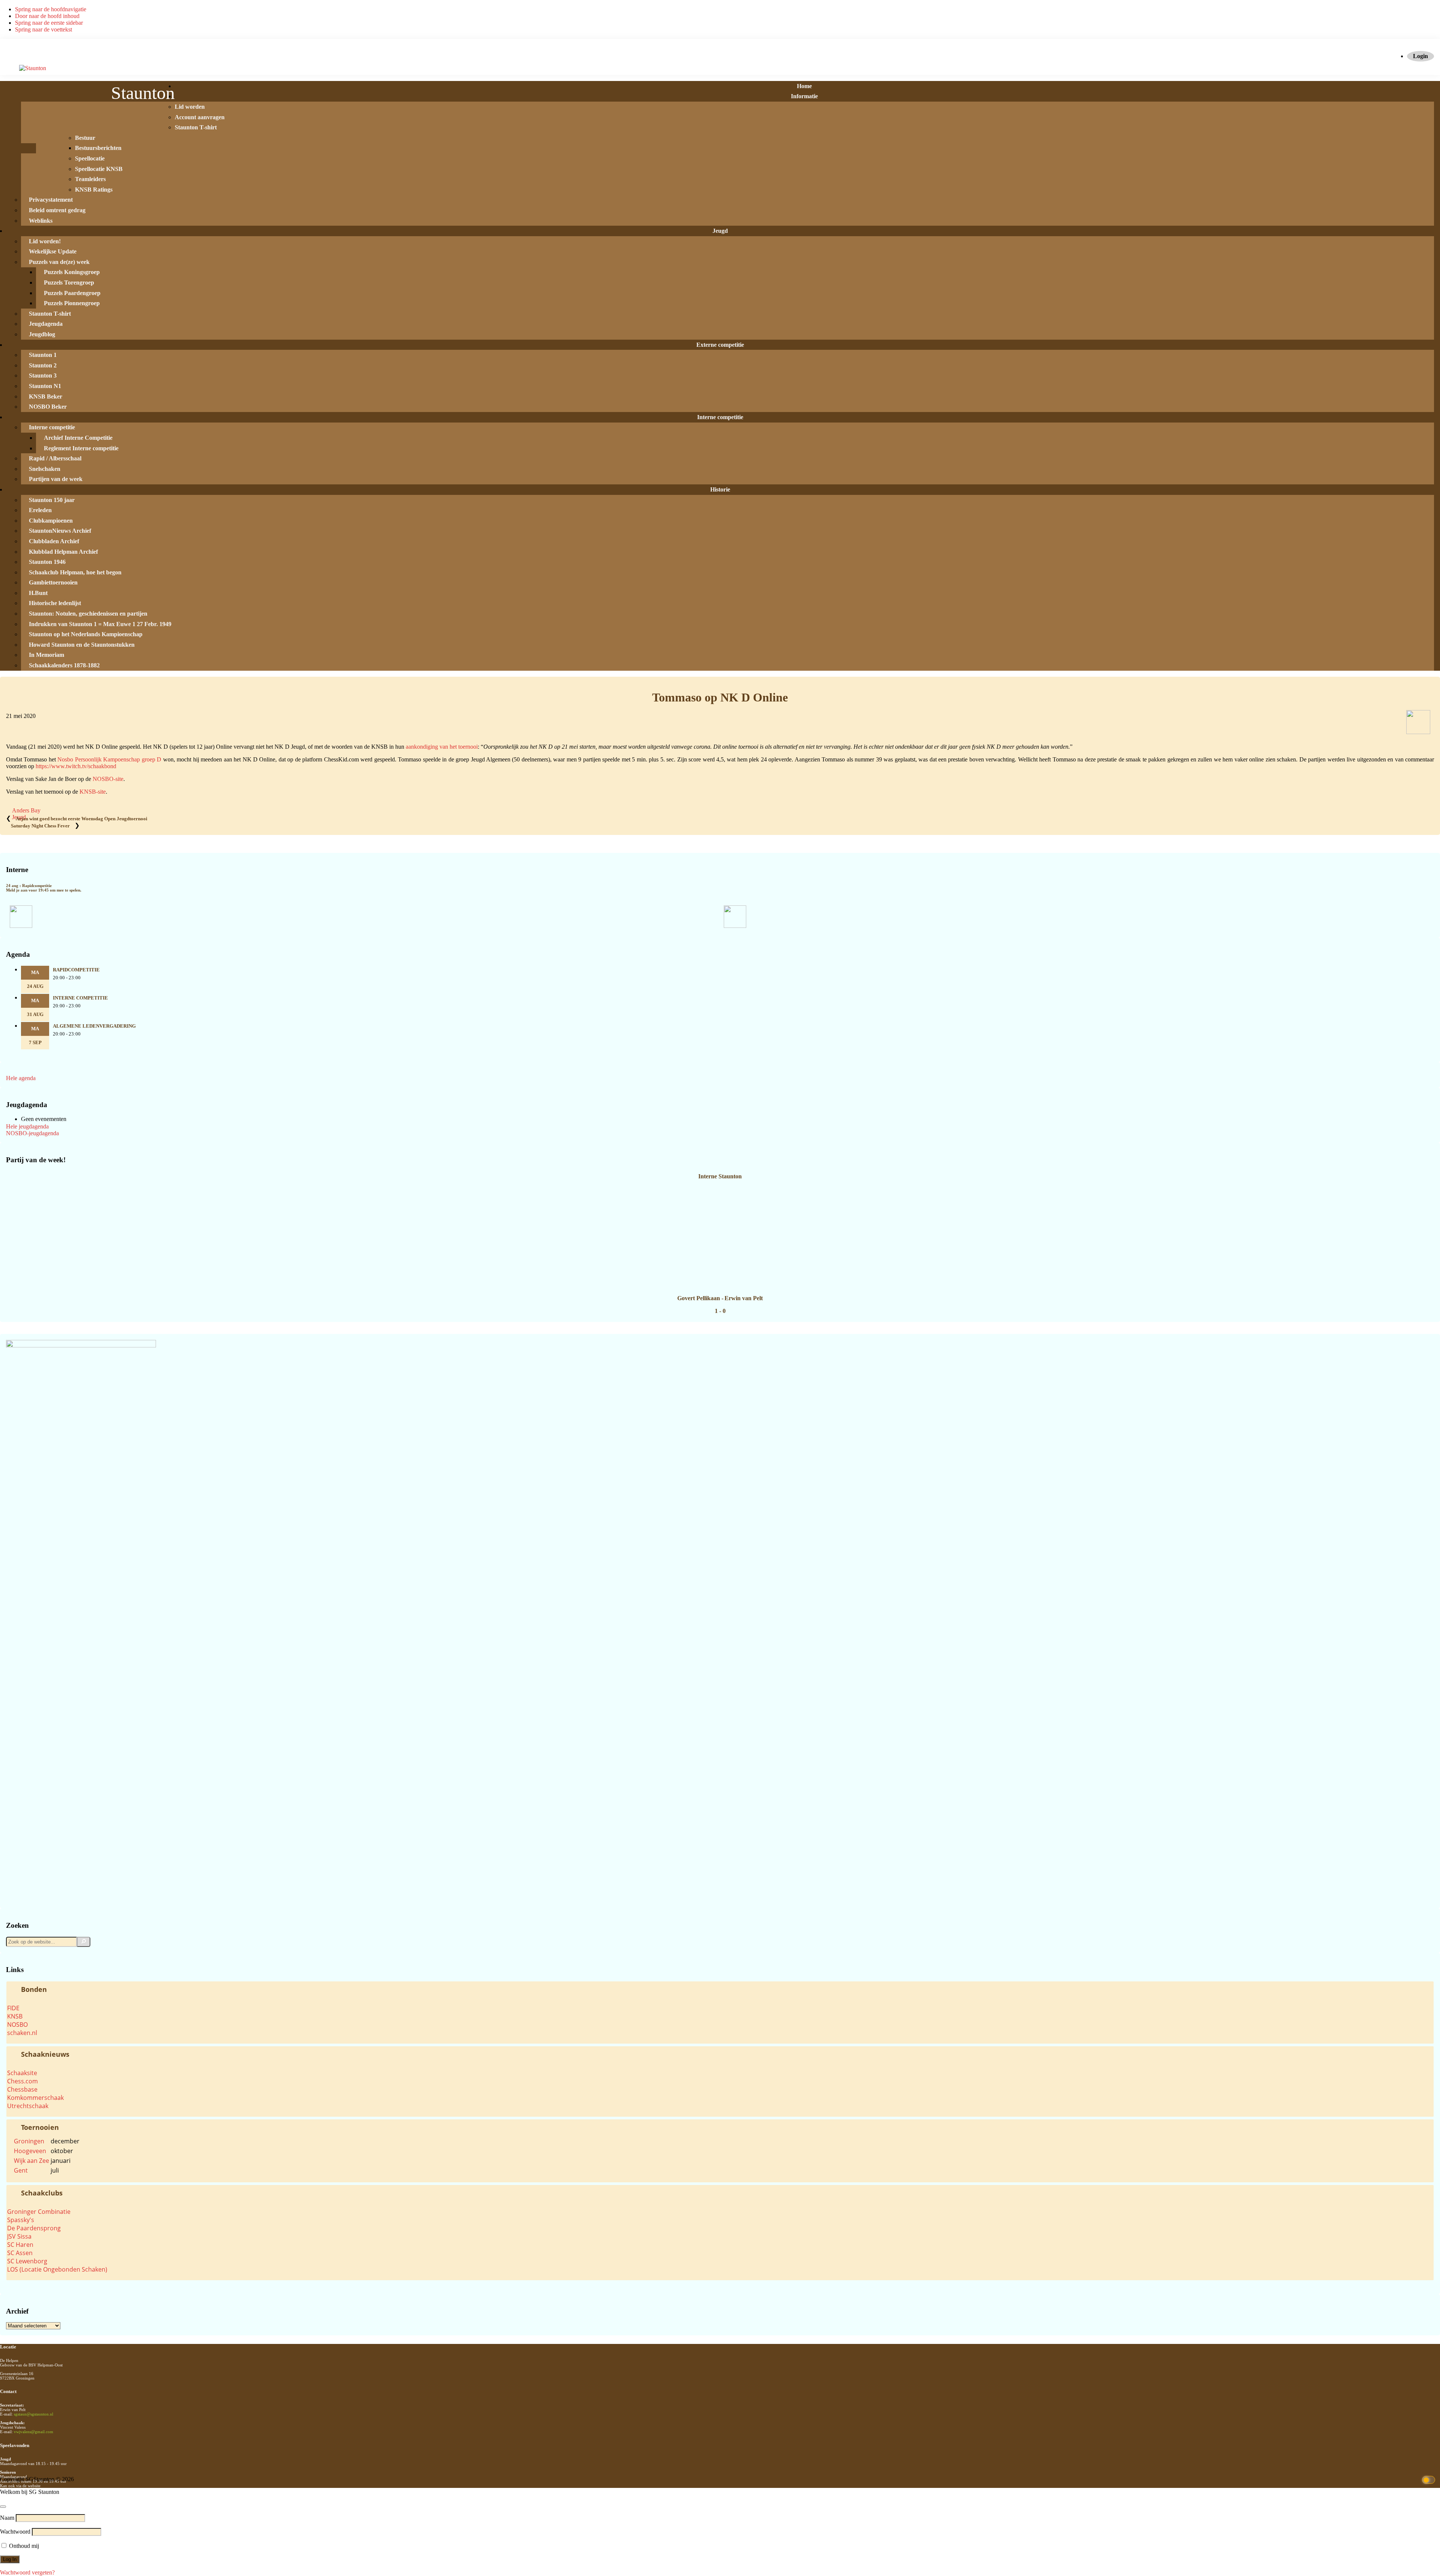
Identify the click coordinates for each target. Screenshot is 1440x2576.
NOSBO (17, 2025)
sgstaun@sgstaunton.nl (34, 2414)
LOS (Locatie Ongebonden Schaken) (57, 2269)
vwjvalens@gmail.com (34, 2432)
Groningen (29, 2141)
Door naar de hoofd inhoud (47, 16)
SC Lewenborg (27, 2261)
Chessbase (22, 2089)
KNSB (15, 2016)
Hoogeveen (30, 2151)
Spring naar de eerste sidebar (49, 23)
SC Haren (20, 2245)
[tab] (720, 1989)
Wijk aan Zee (31, 2161)
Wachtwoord (15, 2532)
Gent (21, 2170)
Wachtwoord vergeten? (27, 2572)
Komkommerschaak (35, 2098)
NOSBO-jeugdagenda (32, 1133)
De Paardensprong (34, 2228)
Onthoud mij (23, 2546)
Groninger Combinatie (39, 2212)
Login (1420, 56)
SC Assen (20, 2253)
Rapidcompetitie (76, 970)
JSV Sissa (19, 2236)
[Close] (3, 2507)
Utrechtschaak (28, 2106)
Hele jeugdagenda (27, 1126)
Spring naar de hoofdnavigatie (51, 9)
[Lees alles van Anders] (1418, 732)
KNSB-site (93, 792)
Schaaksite (22, 2073)
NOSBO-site (108, 779)
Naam (7, 2518)
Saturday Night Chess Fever (40, 826)
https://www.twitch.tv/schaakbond (76, 766)
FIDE (13, 2008)
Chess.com (22, 2081)
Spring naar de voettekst (43, 29)
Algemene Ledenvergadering (94, 1026)
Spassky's (21, 2220)
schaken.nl (22, 2033)
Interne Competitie (80, 998)
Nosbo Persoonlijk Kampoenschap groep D (109, 759)
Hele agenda (21, 1078)
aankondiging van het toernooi (442, 747)
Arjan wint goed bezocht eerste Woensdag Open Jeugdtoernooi (82, 819)
